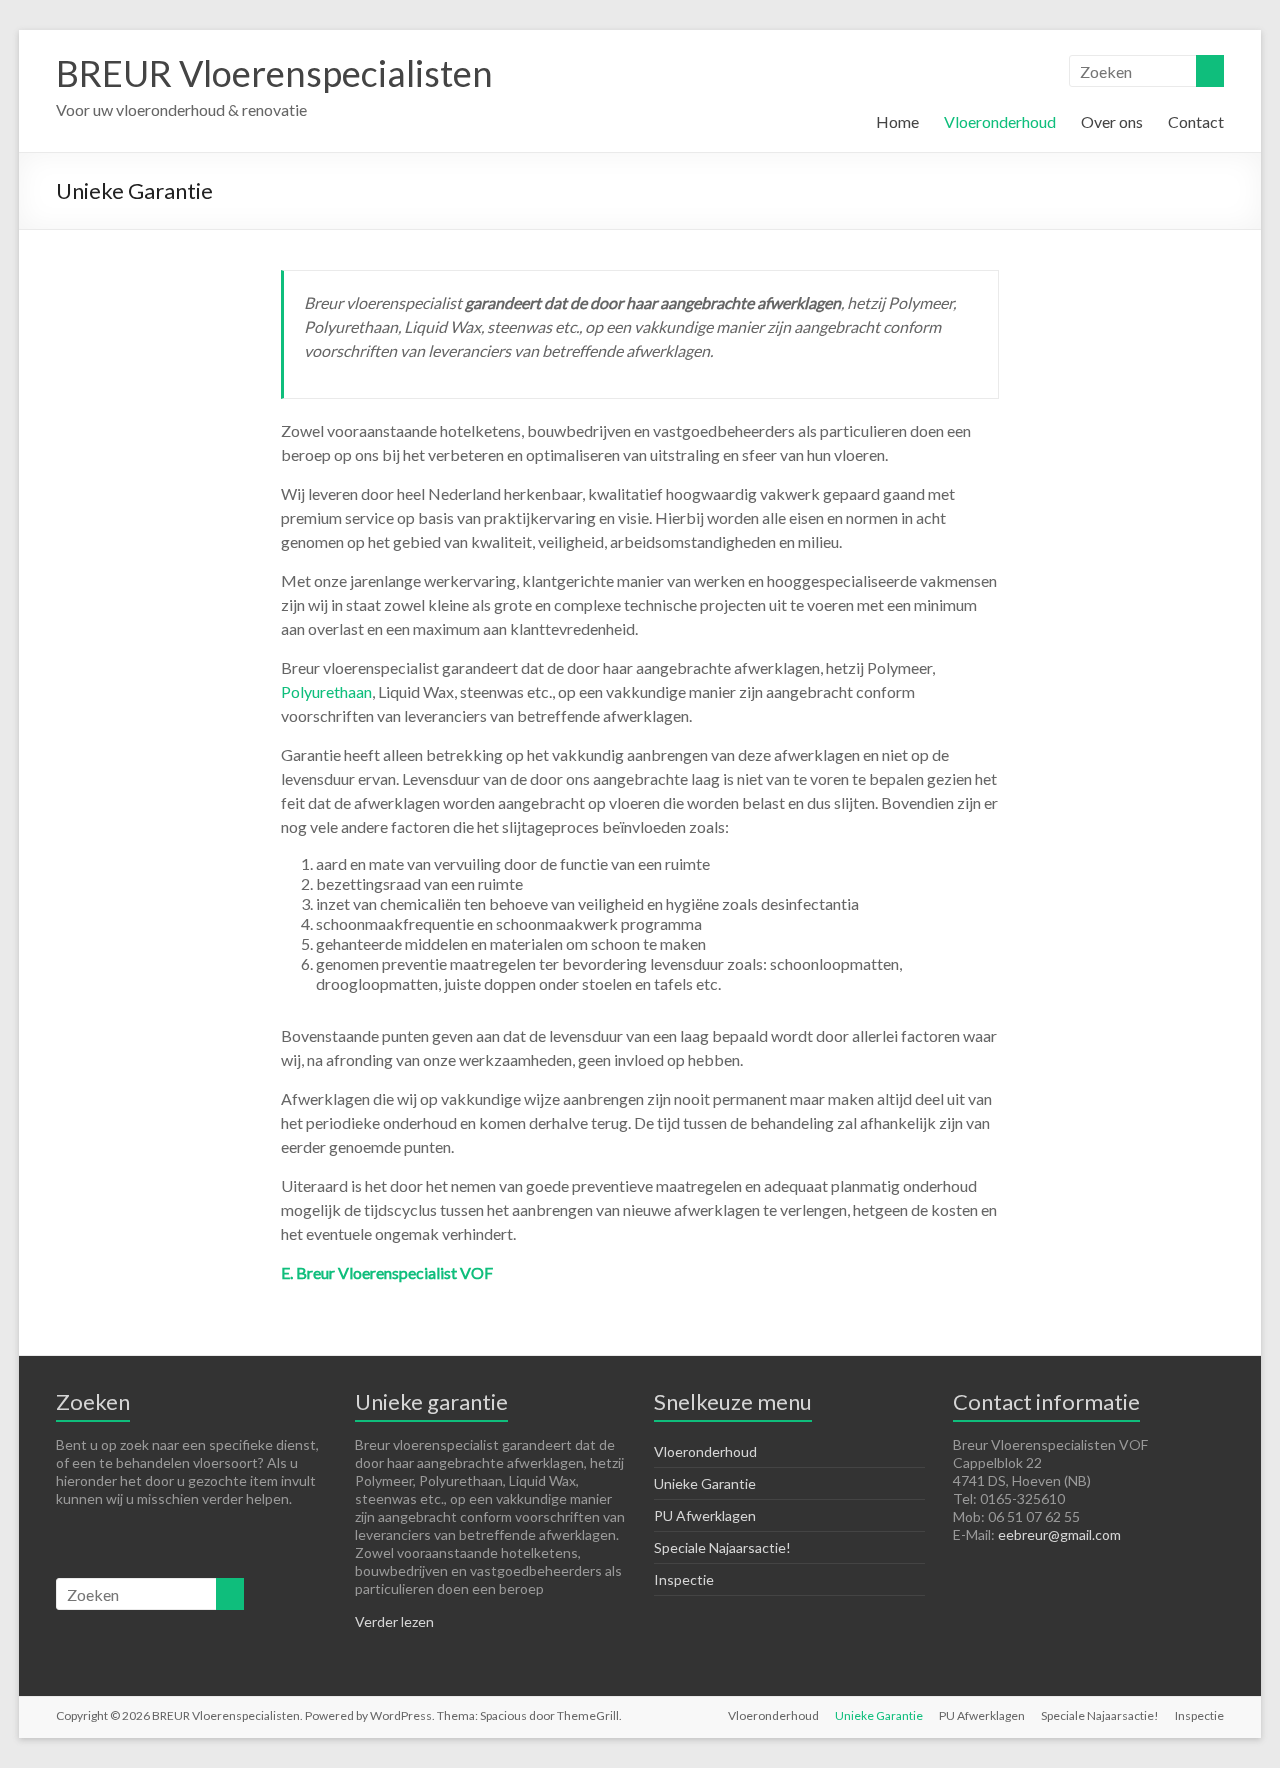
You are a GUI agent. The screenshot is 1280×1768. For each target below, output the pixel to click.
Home (897, 121)
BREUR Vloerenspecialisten (274, 73)
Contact (1196, 121)
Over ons (1112, 121)
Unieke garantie (431, 1401)
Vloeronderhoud (1000, 121)
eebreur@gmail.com (1059, 1534)
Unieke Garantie (705, 1483)
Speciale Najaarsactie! (722, 1547)
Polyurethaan (326, 691)
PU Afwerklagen (705, 1515)
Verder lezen (394, 1621)
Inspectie (684, 1579)
